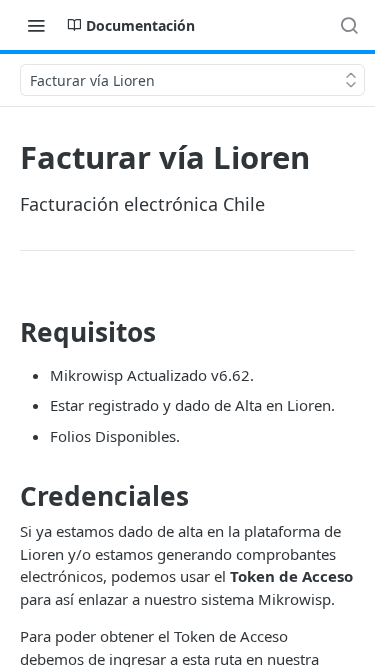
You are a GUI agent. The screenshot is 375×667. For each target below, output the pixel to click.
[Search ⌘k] (349, 25)
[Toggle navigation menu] (36, 25)
